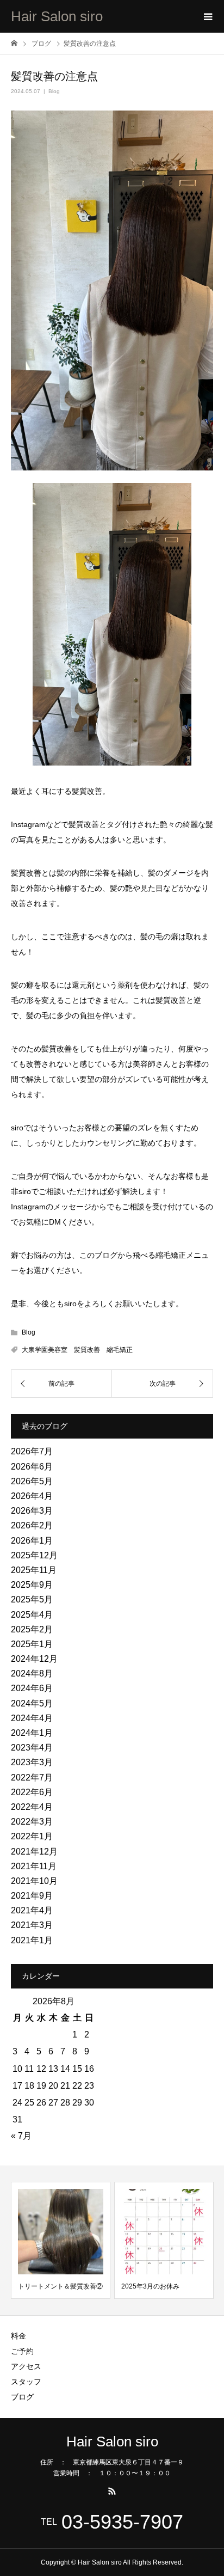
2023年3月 (32, 1762)
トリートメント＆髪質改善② (60, 2286)
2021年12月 (34, 1852)
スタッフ (26, 2382)
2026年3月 (32, 1511)
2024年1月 (32, 1733)
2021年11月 (34, 1866)
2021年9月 (32, 1896)
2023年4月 (32, 1748)
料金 (18, 2336)
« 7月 (21, 2136)
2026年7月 (32, 1451)
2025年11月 (34, 1570)
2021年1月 (32, 1940)
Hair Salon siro (57, 16)
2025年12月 (34, 1555)
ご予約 (22, 2351)
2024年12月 (34, 1659)
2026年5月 (32, 1481)
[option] (61, 2240)
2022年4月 (32, 1807)
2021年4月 (32, 1910)
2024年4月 (32, 1718)
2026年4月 (32, 1496)
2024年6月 (32, 1688)
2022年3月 (32, 1822)
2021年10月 (34, 1881)
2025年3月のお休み (150, 2286)
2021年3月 (32, 1925)
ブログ (22, 2397)
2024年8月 (32, 1674)
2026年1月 (32, 1541)
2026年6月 (32, 1467)
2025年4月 (32, 1615)
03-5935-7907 (122, 2522)
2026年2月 (32, 1525)
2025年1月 (32, 1644)
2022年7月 (32, 1777)
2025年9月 (32, 1585)
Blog (54, 91)
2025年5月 (32, 1599)
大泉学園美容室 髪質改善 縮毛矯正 (77, 1350)
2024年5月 (32, 1703)
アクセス (26, 2366)
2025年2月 (32, 1629)
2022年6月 (32, 1792)
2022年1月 (32, 1836)
